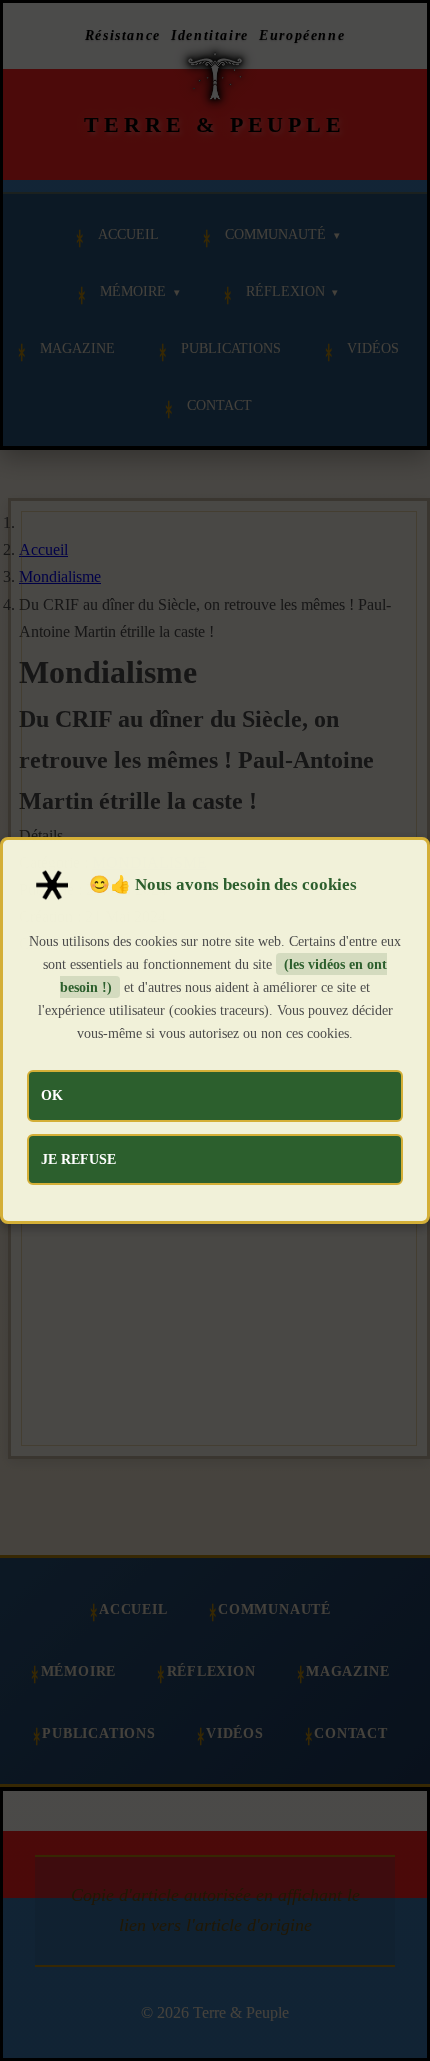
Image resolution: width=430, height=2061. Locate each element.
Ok (52, 1095)
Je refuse (78, 1159)
